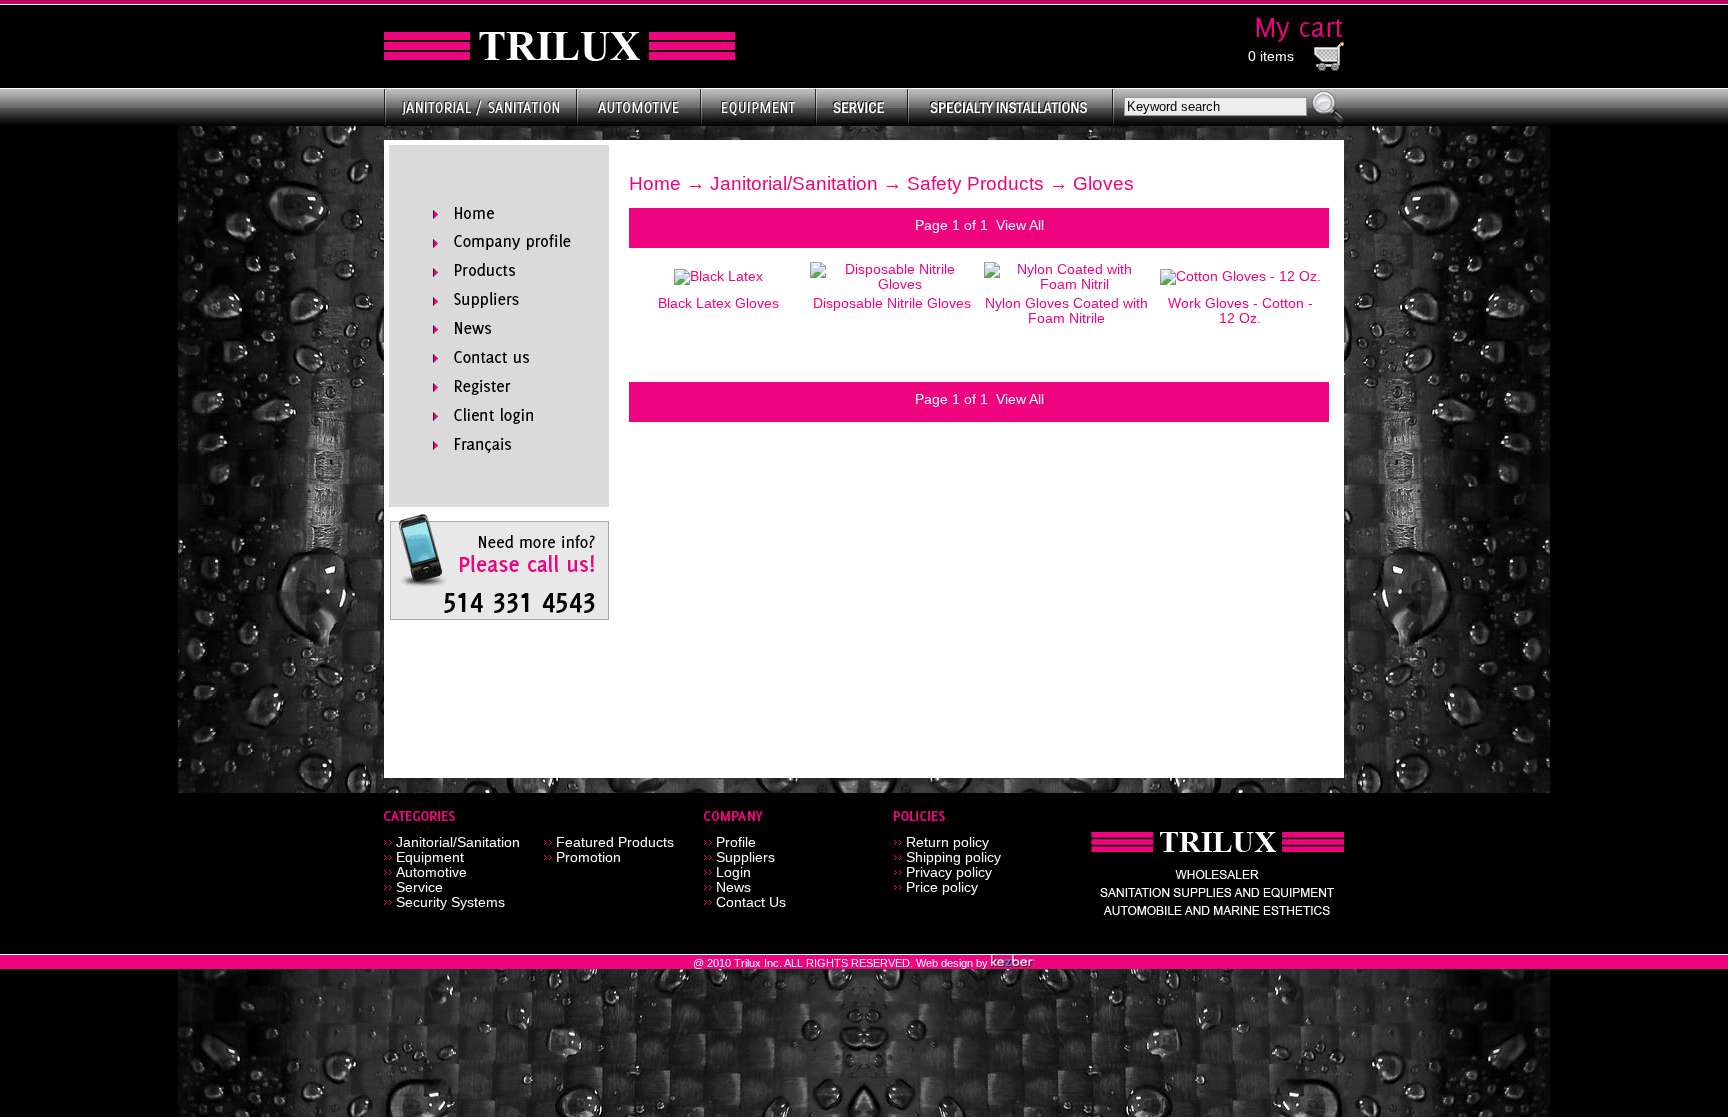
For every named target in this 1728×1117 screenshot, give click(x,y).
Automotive (431, 872)
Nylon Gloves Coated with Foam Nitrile (1066, 311)
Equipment (430, 857)
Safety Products (975, 183)
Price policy (942, 887)
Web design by (953, 963)
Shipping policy (953, 857)
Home (655, 183)
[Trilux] (559, 46)
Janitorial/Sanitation (794, 183)
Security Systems (450, 902)
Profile (736, 842)
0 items (1271, 56)
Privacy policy (949, 872)
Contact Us (751, 902)
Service (419, 887)
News (733, 887)
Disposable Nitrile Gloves (892, 303)
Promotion (588, 857)
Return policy (947, 842)
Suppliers (745, 857)
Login (733, 872)
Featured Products (615, 842)
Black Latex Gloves (718, 303)
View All (1020, 225)
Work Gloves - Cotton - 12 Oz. (1240, 311)
